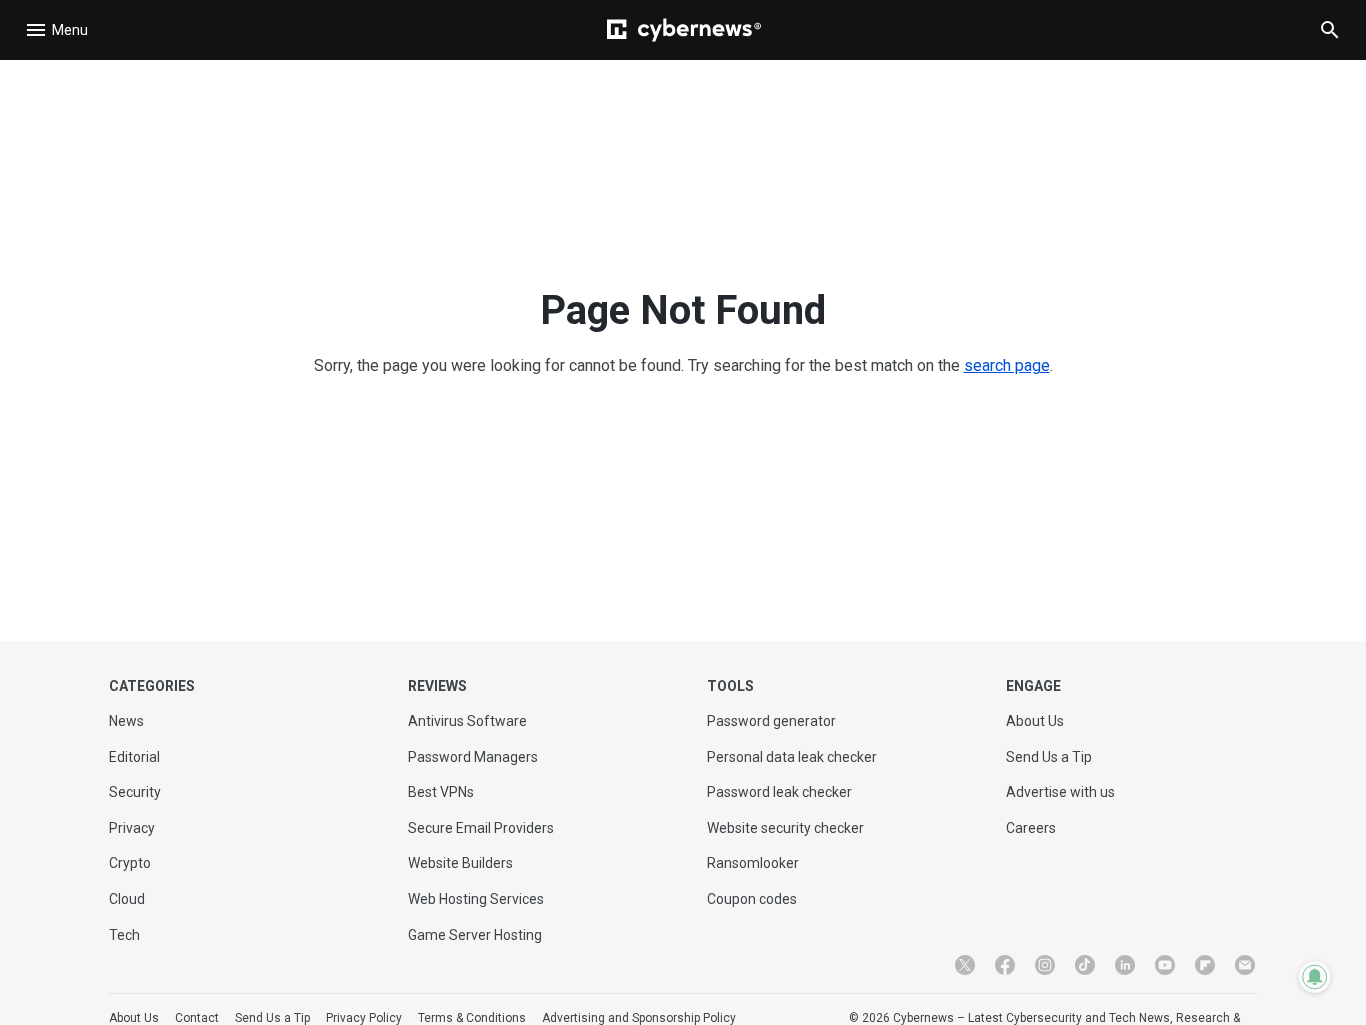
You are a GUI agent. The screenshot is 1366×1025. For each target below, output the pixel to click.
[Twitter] (965, 965)
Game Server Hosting (475, 935)
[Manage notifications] (1315, 977)
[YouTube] (1165, 965)
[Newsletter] (1245, 965)
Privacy (132, 828)
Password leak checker (779, 792)
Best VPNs (441, 792)
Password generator (771, 721)
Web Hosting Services (476, 899)
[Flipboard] (1205, 965)
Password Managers (473, 757)
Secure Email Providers (481, 828)
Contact (197, 1018)
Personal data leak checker (792, 757)
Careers (1031, 828)
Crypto (130, 863)
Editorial (134, 757)
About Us (1035, 721)
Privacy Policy (364, 1018)
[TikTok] (1085, 965)
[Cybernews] (684, 30)
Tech (124, 935)
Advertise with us (1060, 792)
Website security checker (785, 828)
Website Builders (460, 863)
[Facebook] (1005, 965)
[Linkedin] (1125, 965)
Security (135, 792)
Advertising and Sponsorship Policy (639, 1018)
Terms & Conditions (472, 1018)
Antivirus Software (467, 721)
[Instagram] (1045, 965)
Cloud (127, 899)
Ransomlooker (753, 863)
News (126, 721)
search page (1007, 365)
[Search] (1330, 30)
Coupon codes (752, 899)
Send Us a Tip (1049, 757)
